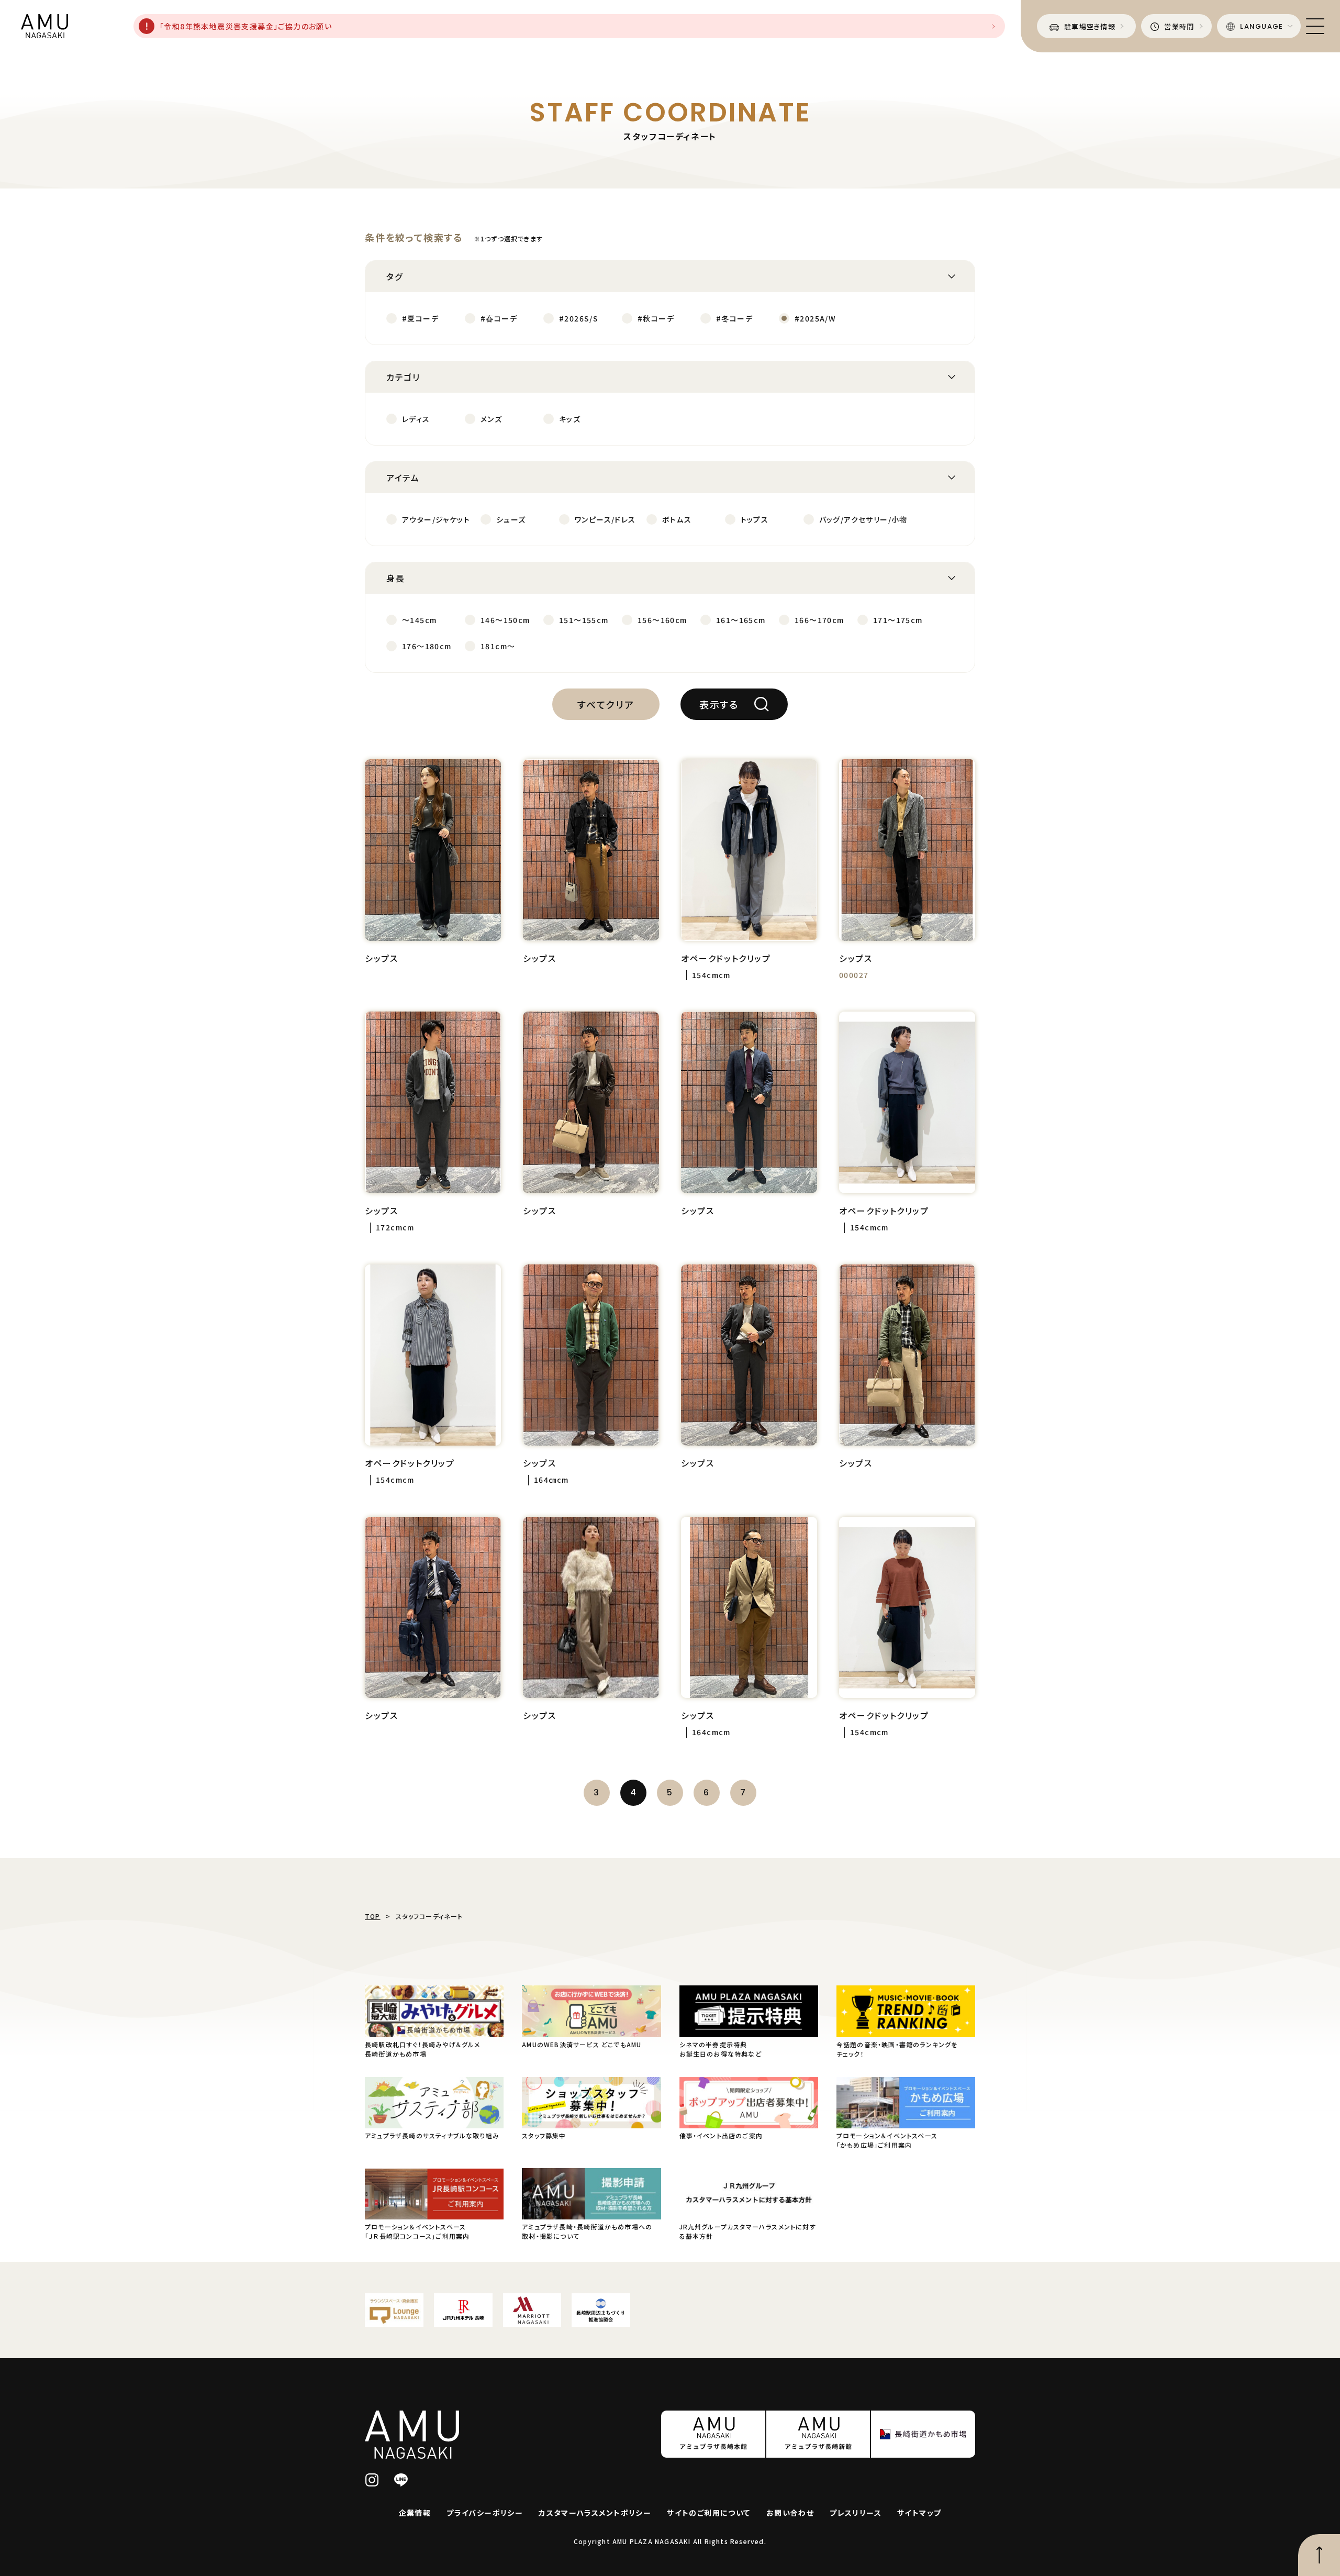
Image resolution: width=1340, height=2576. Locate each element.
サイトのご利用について (708, 2513)
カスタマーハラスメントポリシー (595, 2513)
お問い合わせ (790, 2513)
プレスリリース (856, 2513)
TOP (373, 1916)
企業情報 (415, 2513)
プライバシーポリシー (485, 2513)
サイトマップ (919, 2513)
